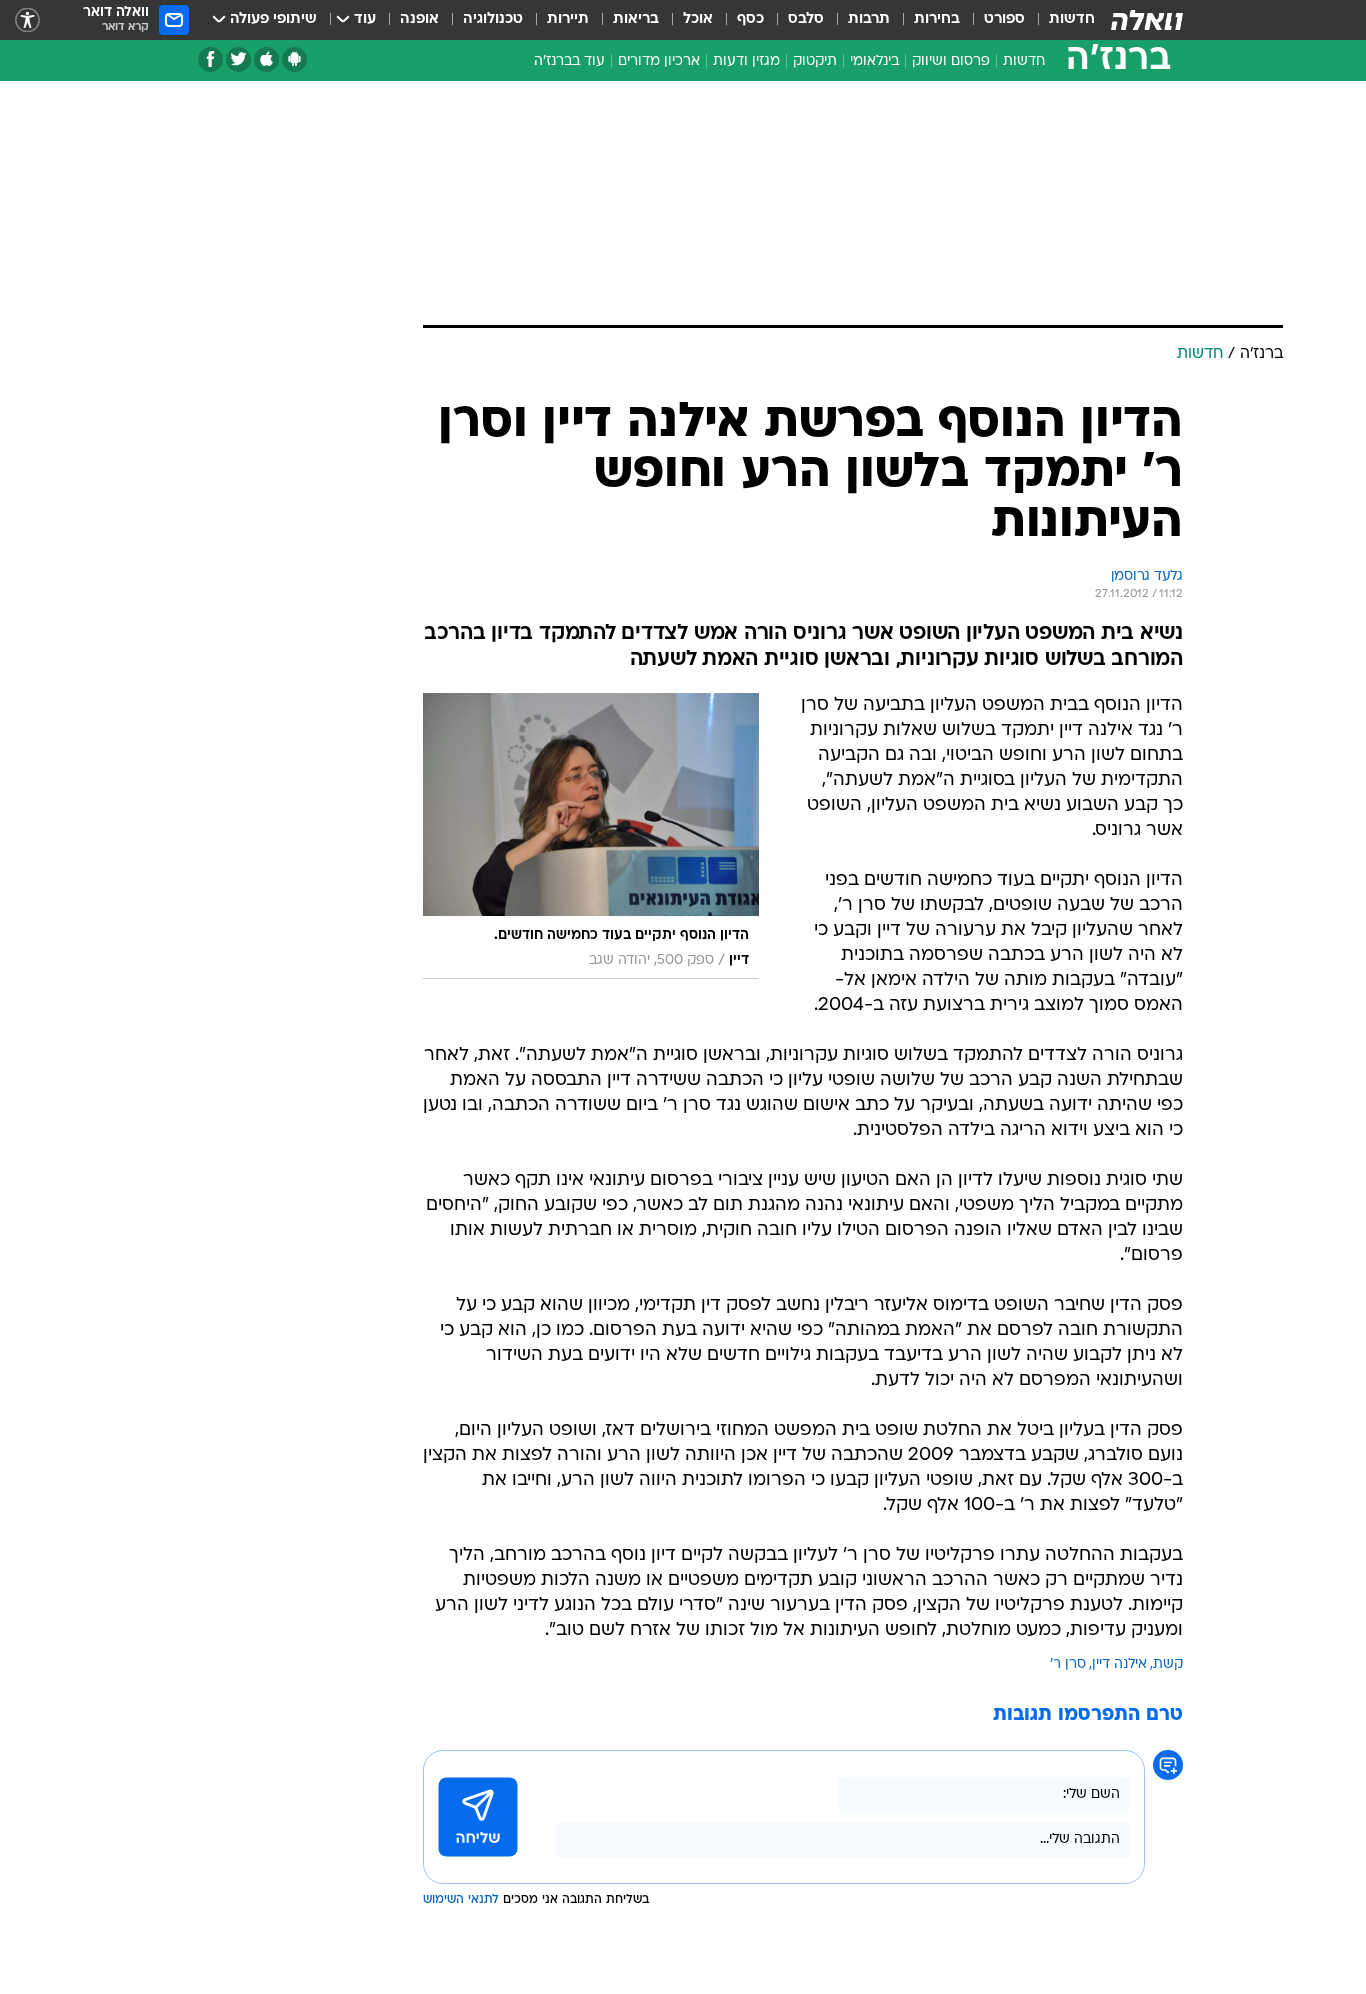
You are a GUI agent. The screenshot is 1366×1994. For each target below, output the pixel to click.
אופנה (419, 19)
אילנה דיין (1119, 1664)
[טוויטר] (238, 59)
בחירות (937, 19)
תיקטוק (815, 61)
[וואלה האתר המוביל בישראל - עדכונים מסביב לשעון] (1147, 20)
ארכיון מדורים (659, 61)
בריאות (636, 19)
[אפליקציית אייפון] (266, 59)
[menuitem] (1060, 20)
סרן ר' (1068, 1664)
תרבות (869, 19)
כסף (750, 19)
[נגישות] (27, 20)
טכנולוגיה (493, 19)
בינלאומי (874, 61)
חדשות (1072, 19)
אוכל (698, 19)
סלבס (806, 19)
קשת (1168, 1664)
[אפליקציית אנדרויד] (294, 59)
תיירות (568, 19)
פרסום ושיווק (951, 61)
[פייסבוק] (210, 59)
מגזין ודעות (746, 61)
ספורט (1004, 19)
